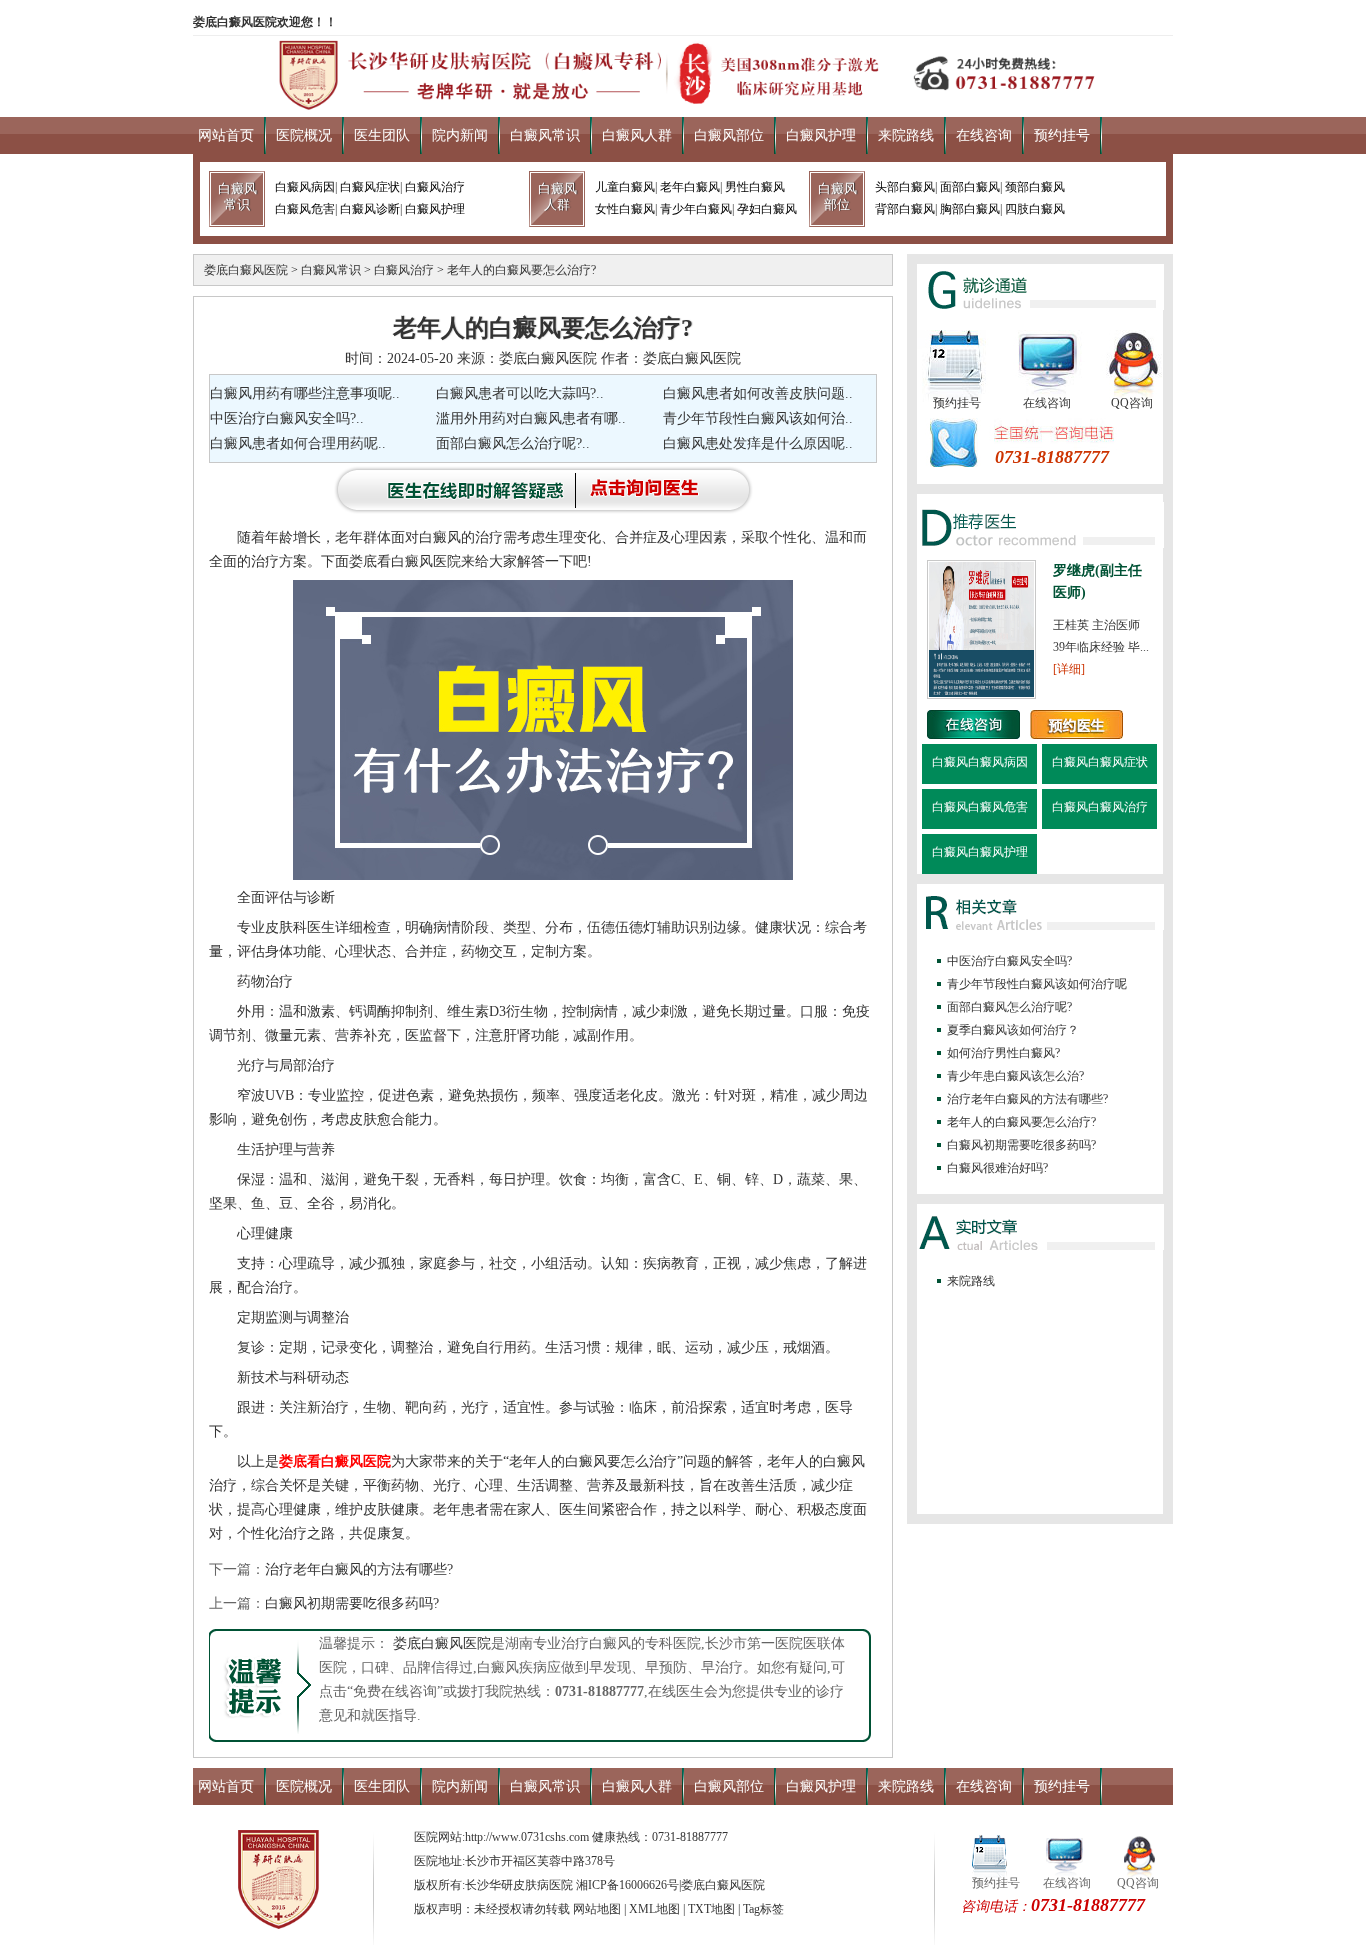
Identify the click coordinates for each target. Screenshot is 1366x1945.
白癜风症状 (370, 187)
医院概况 (304, 135)
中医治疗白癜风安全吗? (1009, 961)
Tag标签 (763, 1909)
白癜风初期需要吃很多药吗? (352, 1603)
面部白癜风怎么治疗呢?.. (513, 443)
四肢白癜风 (1035, 209)
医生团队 (382, 135)
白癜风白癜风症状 (1100, 762)
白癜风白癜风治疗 (1100, 807)
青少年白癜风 (696, 209)
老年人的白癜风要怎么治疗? (521, 270)
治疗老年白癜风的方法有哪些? (359, 1569)
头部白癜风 (905, 187)
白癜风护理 (821, 135)
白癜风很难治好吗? (997, 1168)
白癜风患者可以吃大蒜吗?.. (520, 393)
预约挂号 (1062, 135)
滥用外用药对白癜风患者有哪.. (531, 418)
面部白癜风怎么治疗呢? (1009, 1007)
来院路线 (906, 135)
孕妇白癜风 (767, 209)
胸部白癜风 (970, 209)
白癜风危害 (305, 209)
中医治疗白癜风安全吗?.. (287, 418)
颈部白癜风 (1035, 187)
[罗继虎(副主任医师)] (981, 695)
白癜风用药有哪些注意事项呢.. (305, 393)
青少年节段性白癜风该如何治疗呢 (1037, 984)
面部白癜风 (970, 187)
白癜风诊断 (370, 209)
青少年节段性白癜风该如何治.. (758, 418)
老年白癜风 (690, 187)
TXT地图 (711, 1909)
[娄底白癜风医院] (683, 104)
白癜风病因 (305, 187)
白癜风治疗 (435, 187)
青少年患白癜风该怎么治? (1015, 1076)
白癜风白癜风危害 (980, 807)
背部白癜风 (905, 209)
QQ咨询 (1132, 403)
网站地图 (597, 1909)
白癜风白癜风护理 (980, 852)
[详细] (1069, 669)
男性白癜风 (755, 187)
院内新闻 (460, 135)
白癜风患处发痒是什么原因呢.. (758, 443)
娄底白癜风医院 (246, 270)
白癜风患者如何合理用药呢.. (298, 443)
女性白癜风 (625, 209)
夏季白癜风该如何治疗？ (1013, 1030)
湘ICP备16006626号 (627, 1885)
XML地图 (654, 1909)
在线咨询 (984, 135)
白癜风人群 (637, 135)
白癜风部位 (729, 135)
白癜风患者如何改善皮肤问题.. (758, 393)
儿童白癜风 (625, 187)
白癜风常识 (545, 135)
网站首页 (226, 135)
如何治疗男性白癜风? (1003, 1053)
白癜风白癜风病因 (980, 762)
